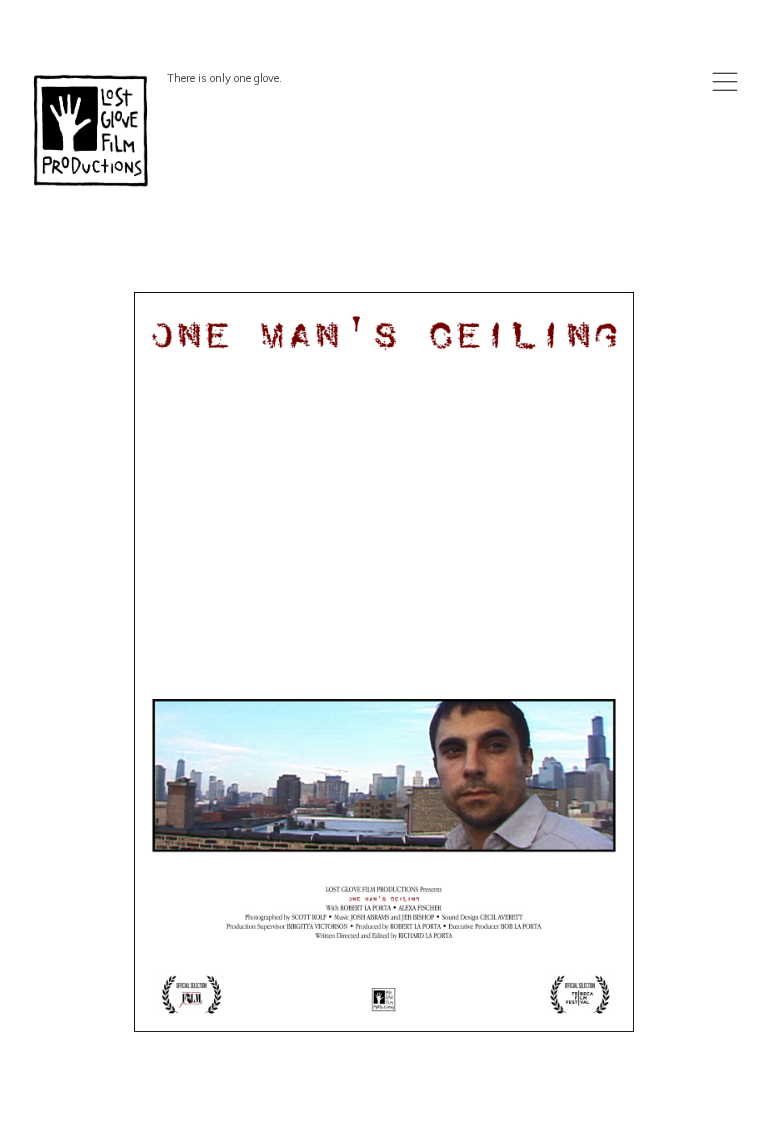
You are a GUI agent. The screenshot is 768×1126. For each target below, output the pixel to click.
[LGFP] (92, 131)
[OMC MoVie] (384, 662)
